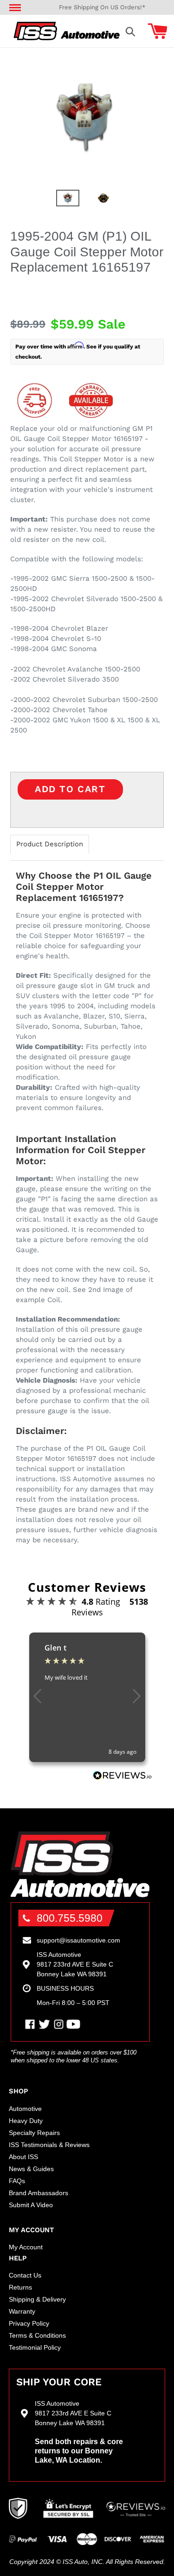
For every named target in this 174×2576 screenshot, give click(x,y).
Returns (20, 2287)
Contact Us (25, 2275)
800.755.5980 (70, 1918)
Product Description (50, 844)
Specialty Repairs (34, 2133)
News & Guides (31, 2169)
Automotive (25, 2109)
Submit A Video (31, 2205)
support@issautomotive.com (78, 1940)
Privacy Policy (29, 2323)
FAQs (17, 2181)
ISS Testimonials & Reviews (49, 2145)
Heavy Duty (26, 2121)
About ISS (23, 2157)
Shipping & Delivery (37, 2299)
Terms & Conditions (37, 2335)
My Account (26, 2247)
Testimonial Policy (35, 2347)
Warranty (22, 2311)
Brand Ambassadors (39, 2193)
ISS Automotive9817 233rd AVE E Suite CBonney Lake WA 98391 (75, 1964)
